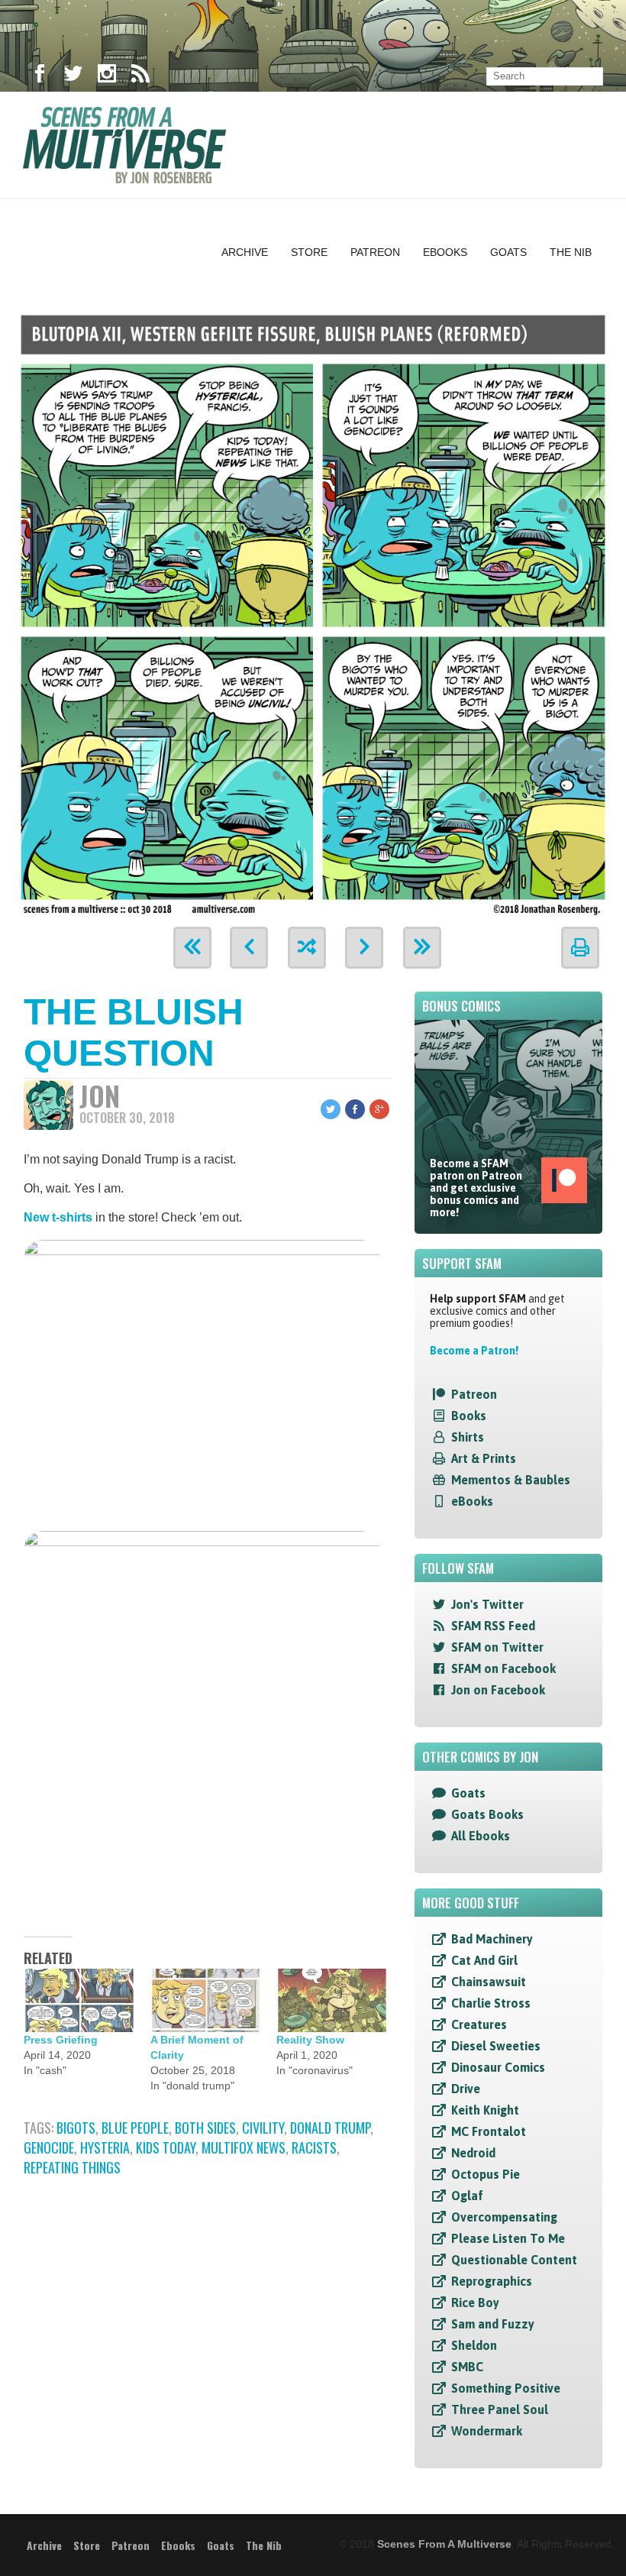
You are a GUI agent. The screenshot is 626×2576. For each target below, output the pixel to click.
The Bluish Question (134, 1032)
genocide (49, 2147)
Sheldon (474, 2345)
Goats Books (487, 1814)
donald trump (330, 2128)
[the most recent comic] (422, 948)
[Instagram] (107, 76)
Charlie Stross (491, 2003)
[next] (364, 948)
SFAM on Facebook (503, 1668)
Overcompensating (504, 2217)
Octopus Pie (486, 2174)
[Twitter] (73, 76)
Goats (508, 252)
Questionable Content (514, 2260)
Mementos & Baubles (511, 1480)
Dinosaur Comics (498, 2067)
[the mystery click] (307, 948)
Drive (466, 2089)
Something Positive (506, 2388)
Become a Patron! (474, 1351)
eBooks (472, 1501)
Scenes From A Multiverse (444, 2544)
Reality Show (310, 2040)
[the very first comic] (192, 948)
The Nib (571, 252)
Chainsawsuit (489, 1982)
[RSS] (140, 76)
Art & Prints (484, 1458)
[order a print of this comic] (580, 948)
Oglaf (467, 2196)
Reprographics (492, 2281)
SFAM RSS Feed (493, 1626)
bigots (76, 2128)
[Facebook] (40, 76)
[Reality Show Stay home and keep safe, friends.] (332, 2000)
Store (309, 252)
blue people (135, 2128)
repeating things (72, 2167)
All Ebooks (481, 1836)
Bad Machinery (492, 1939)
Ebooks (445, 252)
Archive (245, 252)
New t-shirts (58, 1217)
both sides (205, 2128)
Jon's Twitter (487, 1604)
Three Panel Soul (500, 2409)
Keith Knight (485, 2110)
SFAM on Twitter (497, 1647)
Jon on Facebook (498, 1690)
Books (469, 1416)
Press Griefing (61, 2040)
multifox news (244, 2147)
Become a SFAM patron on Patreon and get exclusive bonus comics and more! (476, 1188)
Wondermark (487, 2431)
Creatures (479, 2024)
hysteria (105, 2147)
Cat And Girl (484, 1960)
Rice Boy (475, 2303)
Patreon (375, 252)
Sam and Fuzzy (493, 2324)
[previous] (249, 948)
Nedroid (473, 2153)
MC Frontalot (489, 2131)
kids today (166, 2147)
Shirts (468, 1437)
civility (263, 2128)
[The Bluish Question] (313, 612)
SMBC (467, 2367)
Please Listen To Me (508, 2238)
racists (314, 2147)
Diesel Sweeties (496, 2046)
